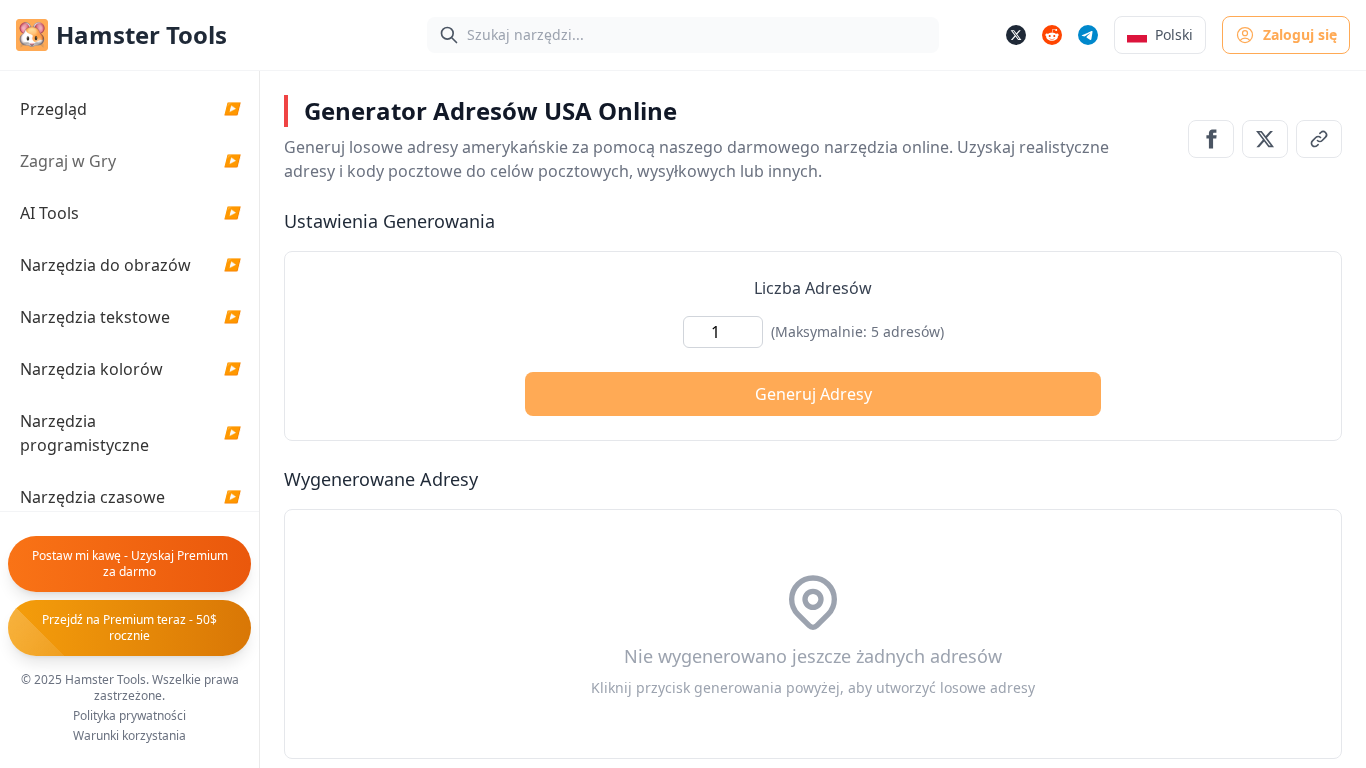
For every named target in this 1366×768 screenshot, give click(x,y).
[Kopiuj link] (1319, 139)
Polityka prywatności (129, 716)
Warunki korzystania (129, 736)
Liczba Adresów (813, 288)
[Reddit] (1052, 35)
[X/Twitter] (1016, 35)
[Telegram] (1088, 35)
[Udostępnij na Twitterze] (1265, 139)
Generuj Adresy (813, 394)
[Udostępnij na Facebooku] (1211, 139)
